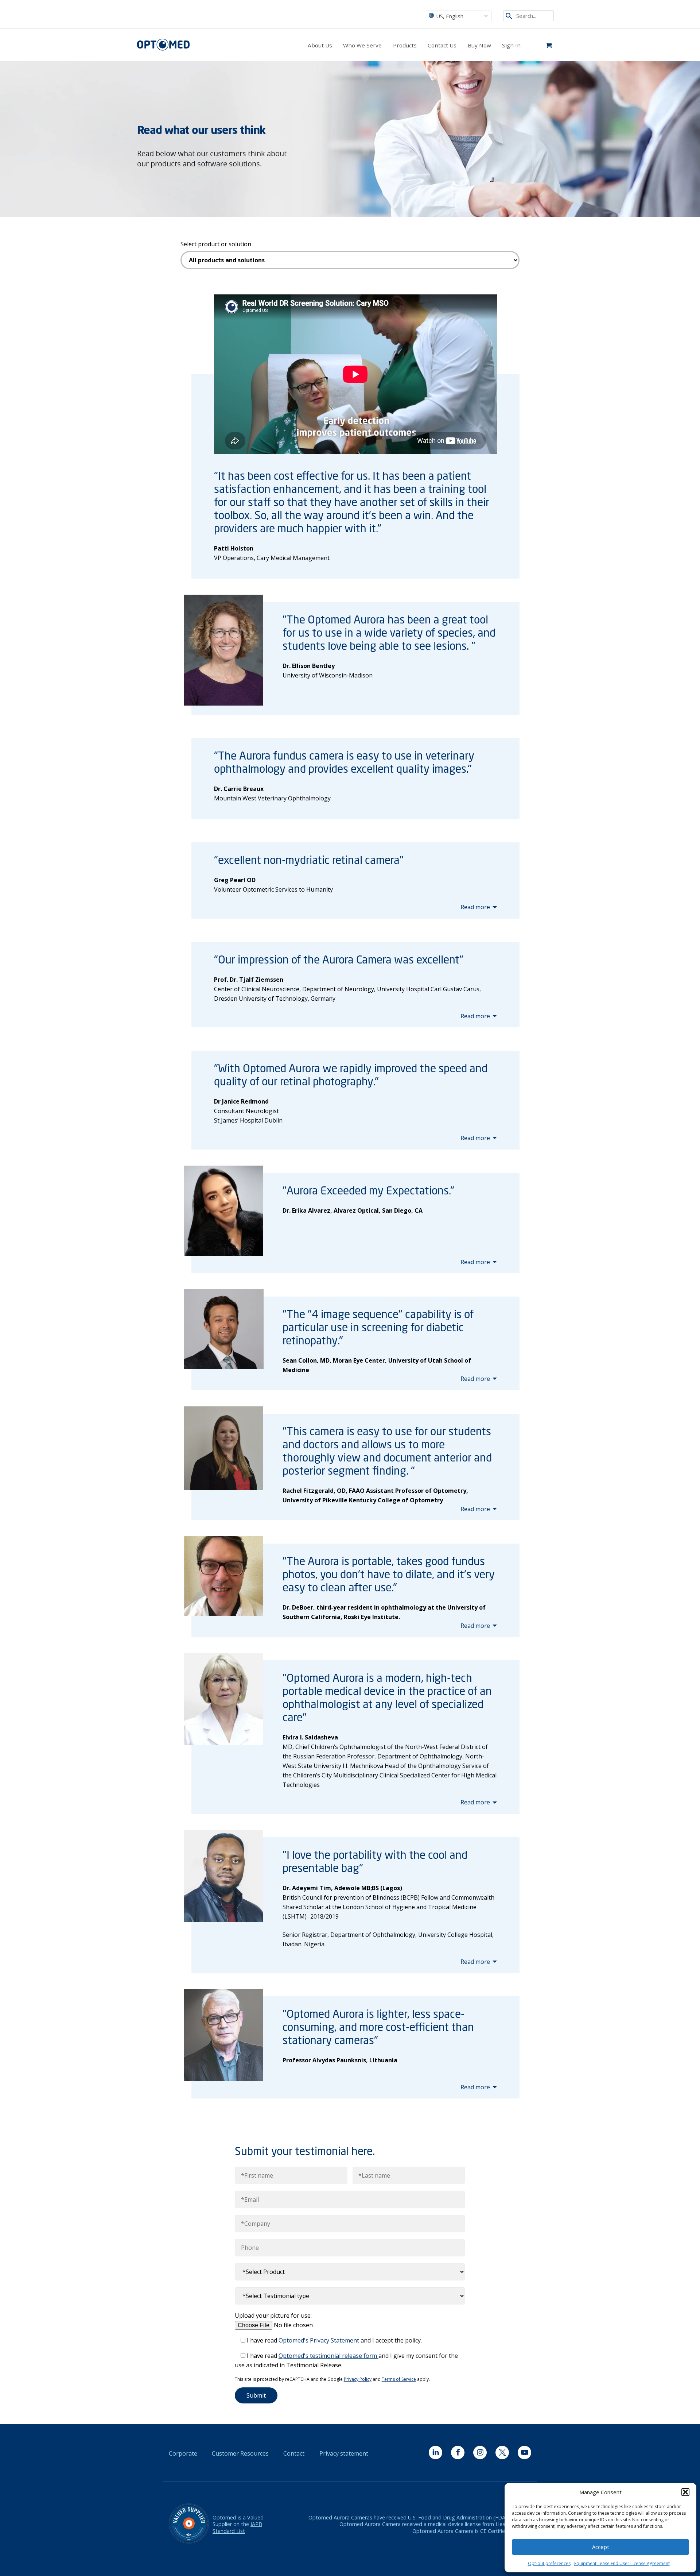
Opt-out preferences (549, 2563)
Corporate (183, 2453)
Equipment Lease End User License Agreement (622, 2563)
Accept (601, 2547)
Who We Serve (362, 45)
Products (405, 45)
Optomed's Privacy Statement (319, 2340)
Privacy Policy (358, 2379)
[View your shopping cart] (549, 45)
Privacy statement (344, 2453)
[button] (685, 2492)
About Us (320, 45)
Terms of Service (399, 2379)
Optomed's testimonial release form (328, 2356)
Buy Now (479, 45)
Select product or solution (216, 244)
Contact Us (442, 45)
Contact (294, 2453)
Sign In (511, 45)
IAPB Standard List (237, 2527)
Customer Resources (240, 2453)
